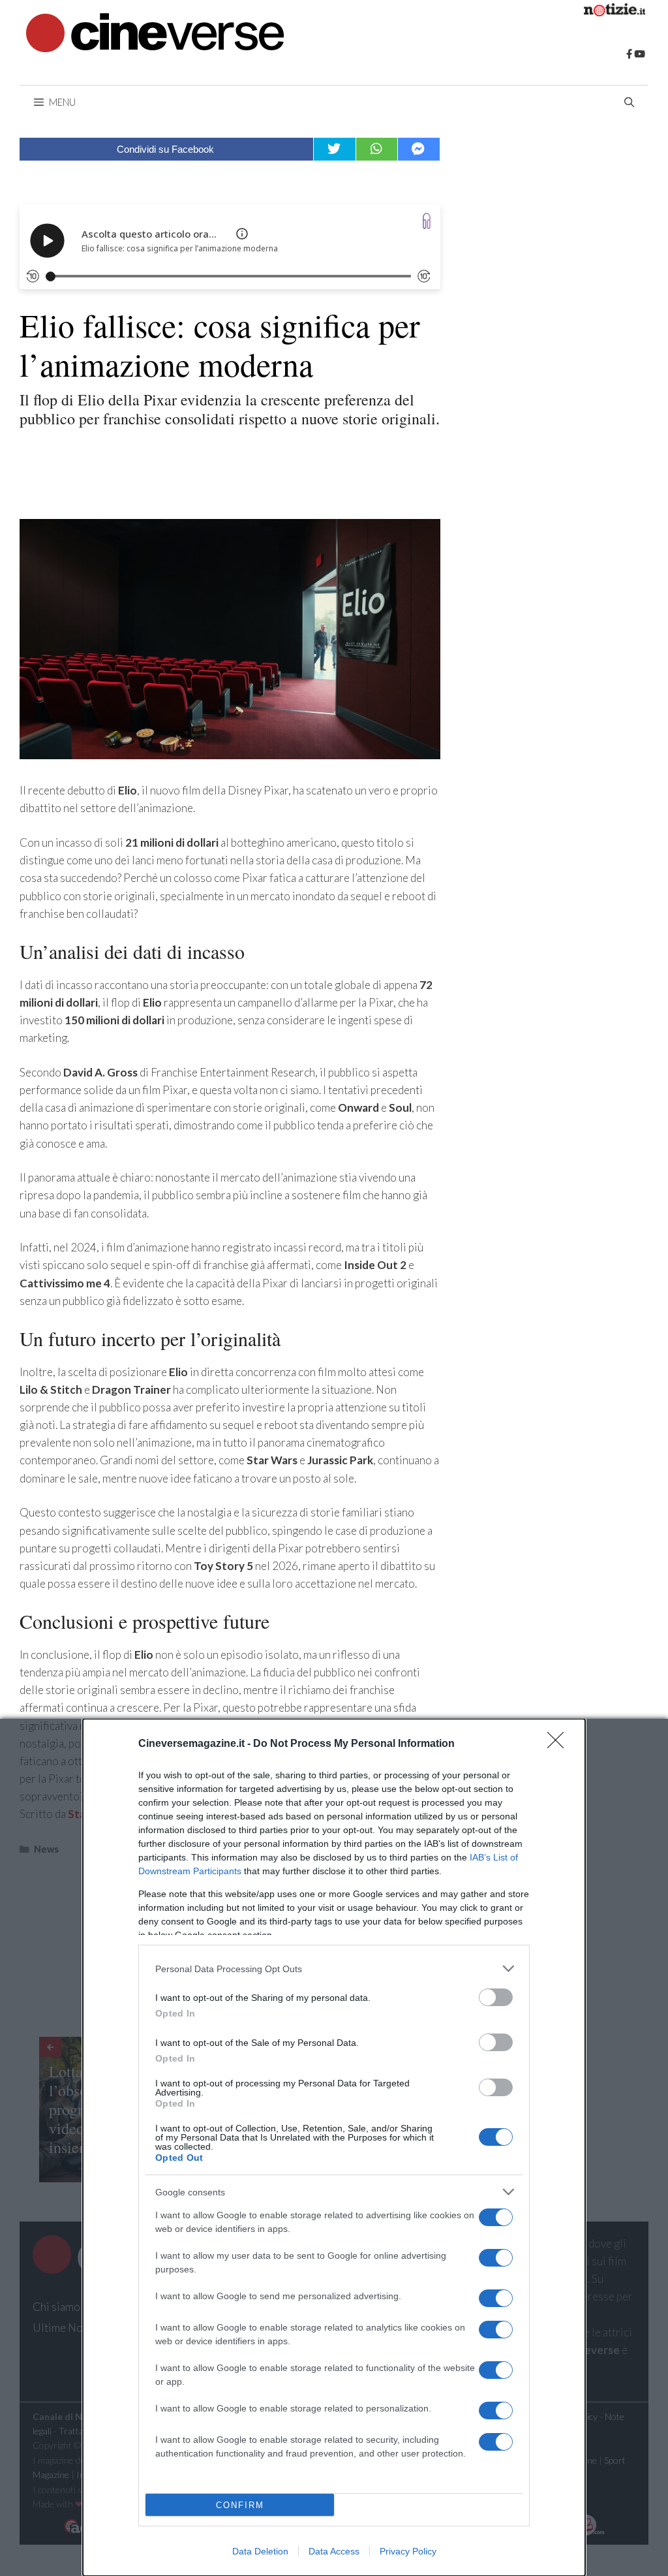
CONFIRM (240, 2505)
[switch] (496, 1997)
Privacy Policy (408, 2551)
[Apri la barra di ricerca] (629, 102)
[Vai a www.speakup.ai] (427, 221)
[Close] (560, 1744)
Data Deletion (260, 2551)
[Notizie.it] (615, 12)
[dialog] (334, 2147)
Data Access (334, 2551)
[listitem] (334, 1969)
